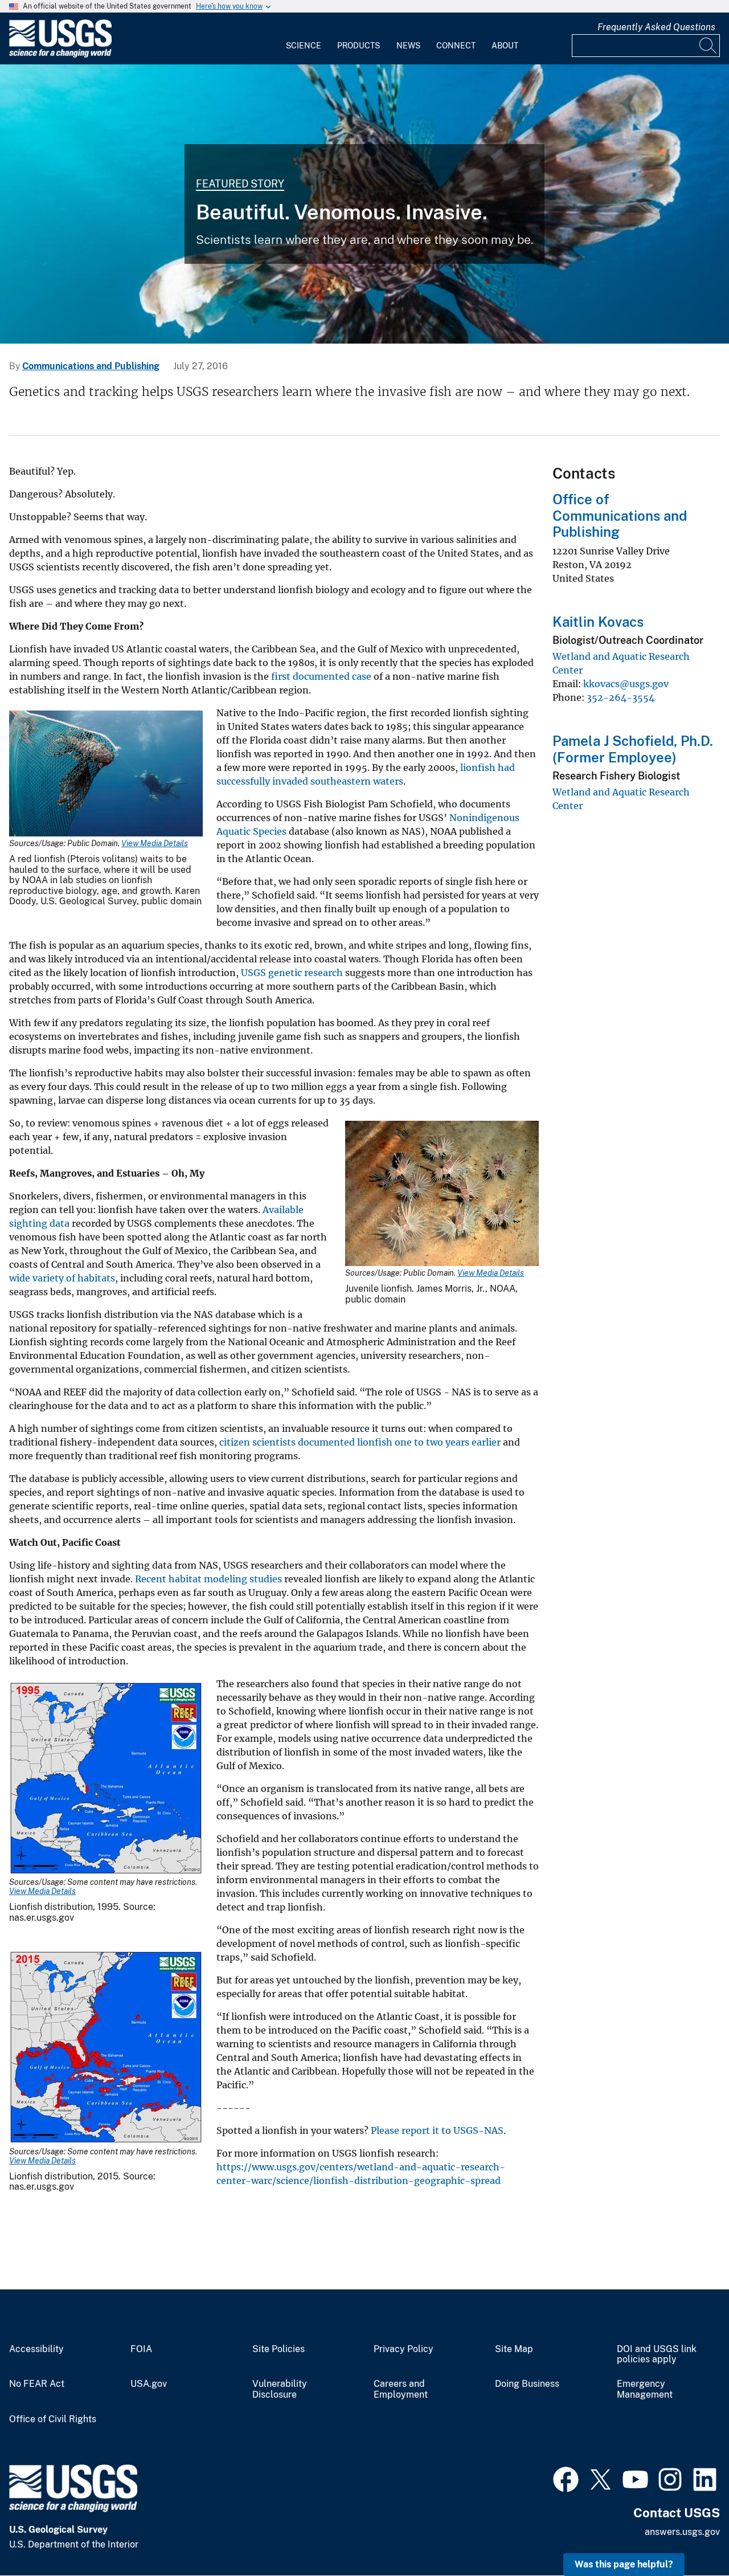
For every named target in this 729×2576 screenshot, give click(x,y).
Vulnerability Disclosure (280, 2389)
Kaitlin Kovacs (598, 622)
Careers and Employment (401, 2389)
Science (304, 46)
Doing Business (527, 2384)
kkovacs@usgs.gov (626, 684)
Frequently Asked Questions (656, 27)
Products (359, 46)
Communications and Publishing (91, 366)
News (408, 46)
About (505, 46)
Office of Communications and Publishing (620, 516)
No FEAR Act (37, 2384)
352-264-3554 (621, 697)
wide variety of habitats (62, 1278)
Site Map (514, 2349)
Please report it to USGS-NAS (437, 2130)
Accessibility (36, 2349)
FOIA (141, 2349)
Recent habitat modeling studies (208, 1579)
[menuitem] (304, 39)
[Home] (60, 55)
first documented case (321, 676)
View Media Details (155, 843)
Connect (456, 46)
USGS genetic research (292, 973)
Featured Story (240, 184)
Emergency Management (645, 2389)
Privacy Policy (404, 2349)
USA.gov (149, 2384)
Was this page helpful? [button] (624, 2564)
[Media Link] (106, 775)
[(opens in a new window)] (566, 2478)
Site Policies (279, 2349)
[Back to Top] (688, 2535)
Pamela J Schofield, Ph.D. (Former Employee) (633, 749)
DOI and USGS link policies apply (657, 2355)
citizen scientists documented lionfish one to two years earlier (360, 1442)
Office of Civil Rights (53, 2419)
